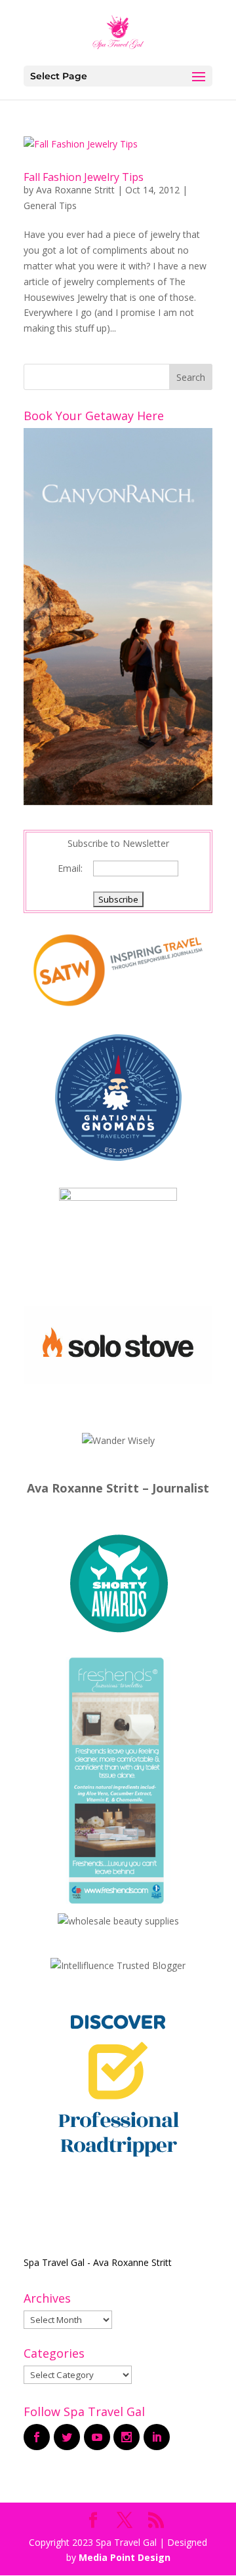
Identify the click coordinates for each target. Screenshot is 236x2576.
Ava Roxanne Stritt (75, 190)
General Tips (50, 205)
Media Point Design (125, 2557)
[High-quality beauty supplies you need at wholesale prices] (118, 1921)
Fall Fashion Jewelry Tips (84, 177)
